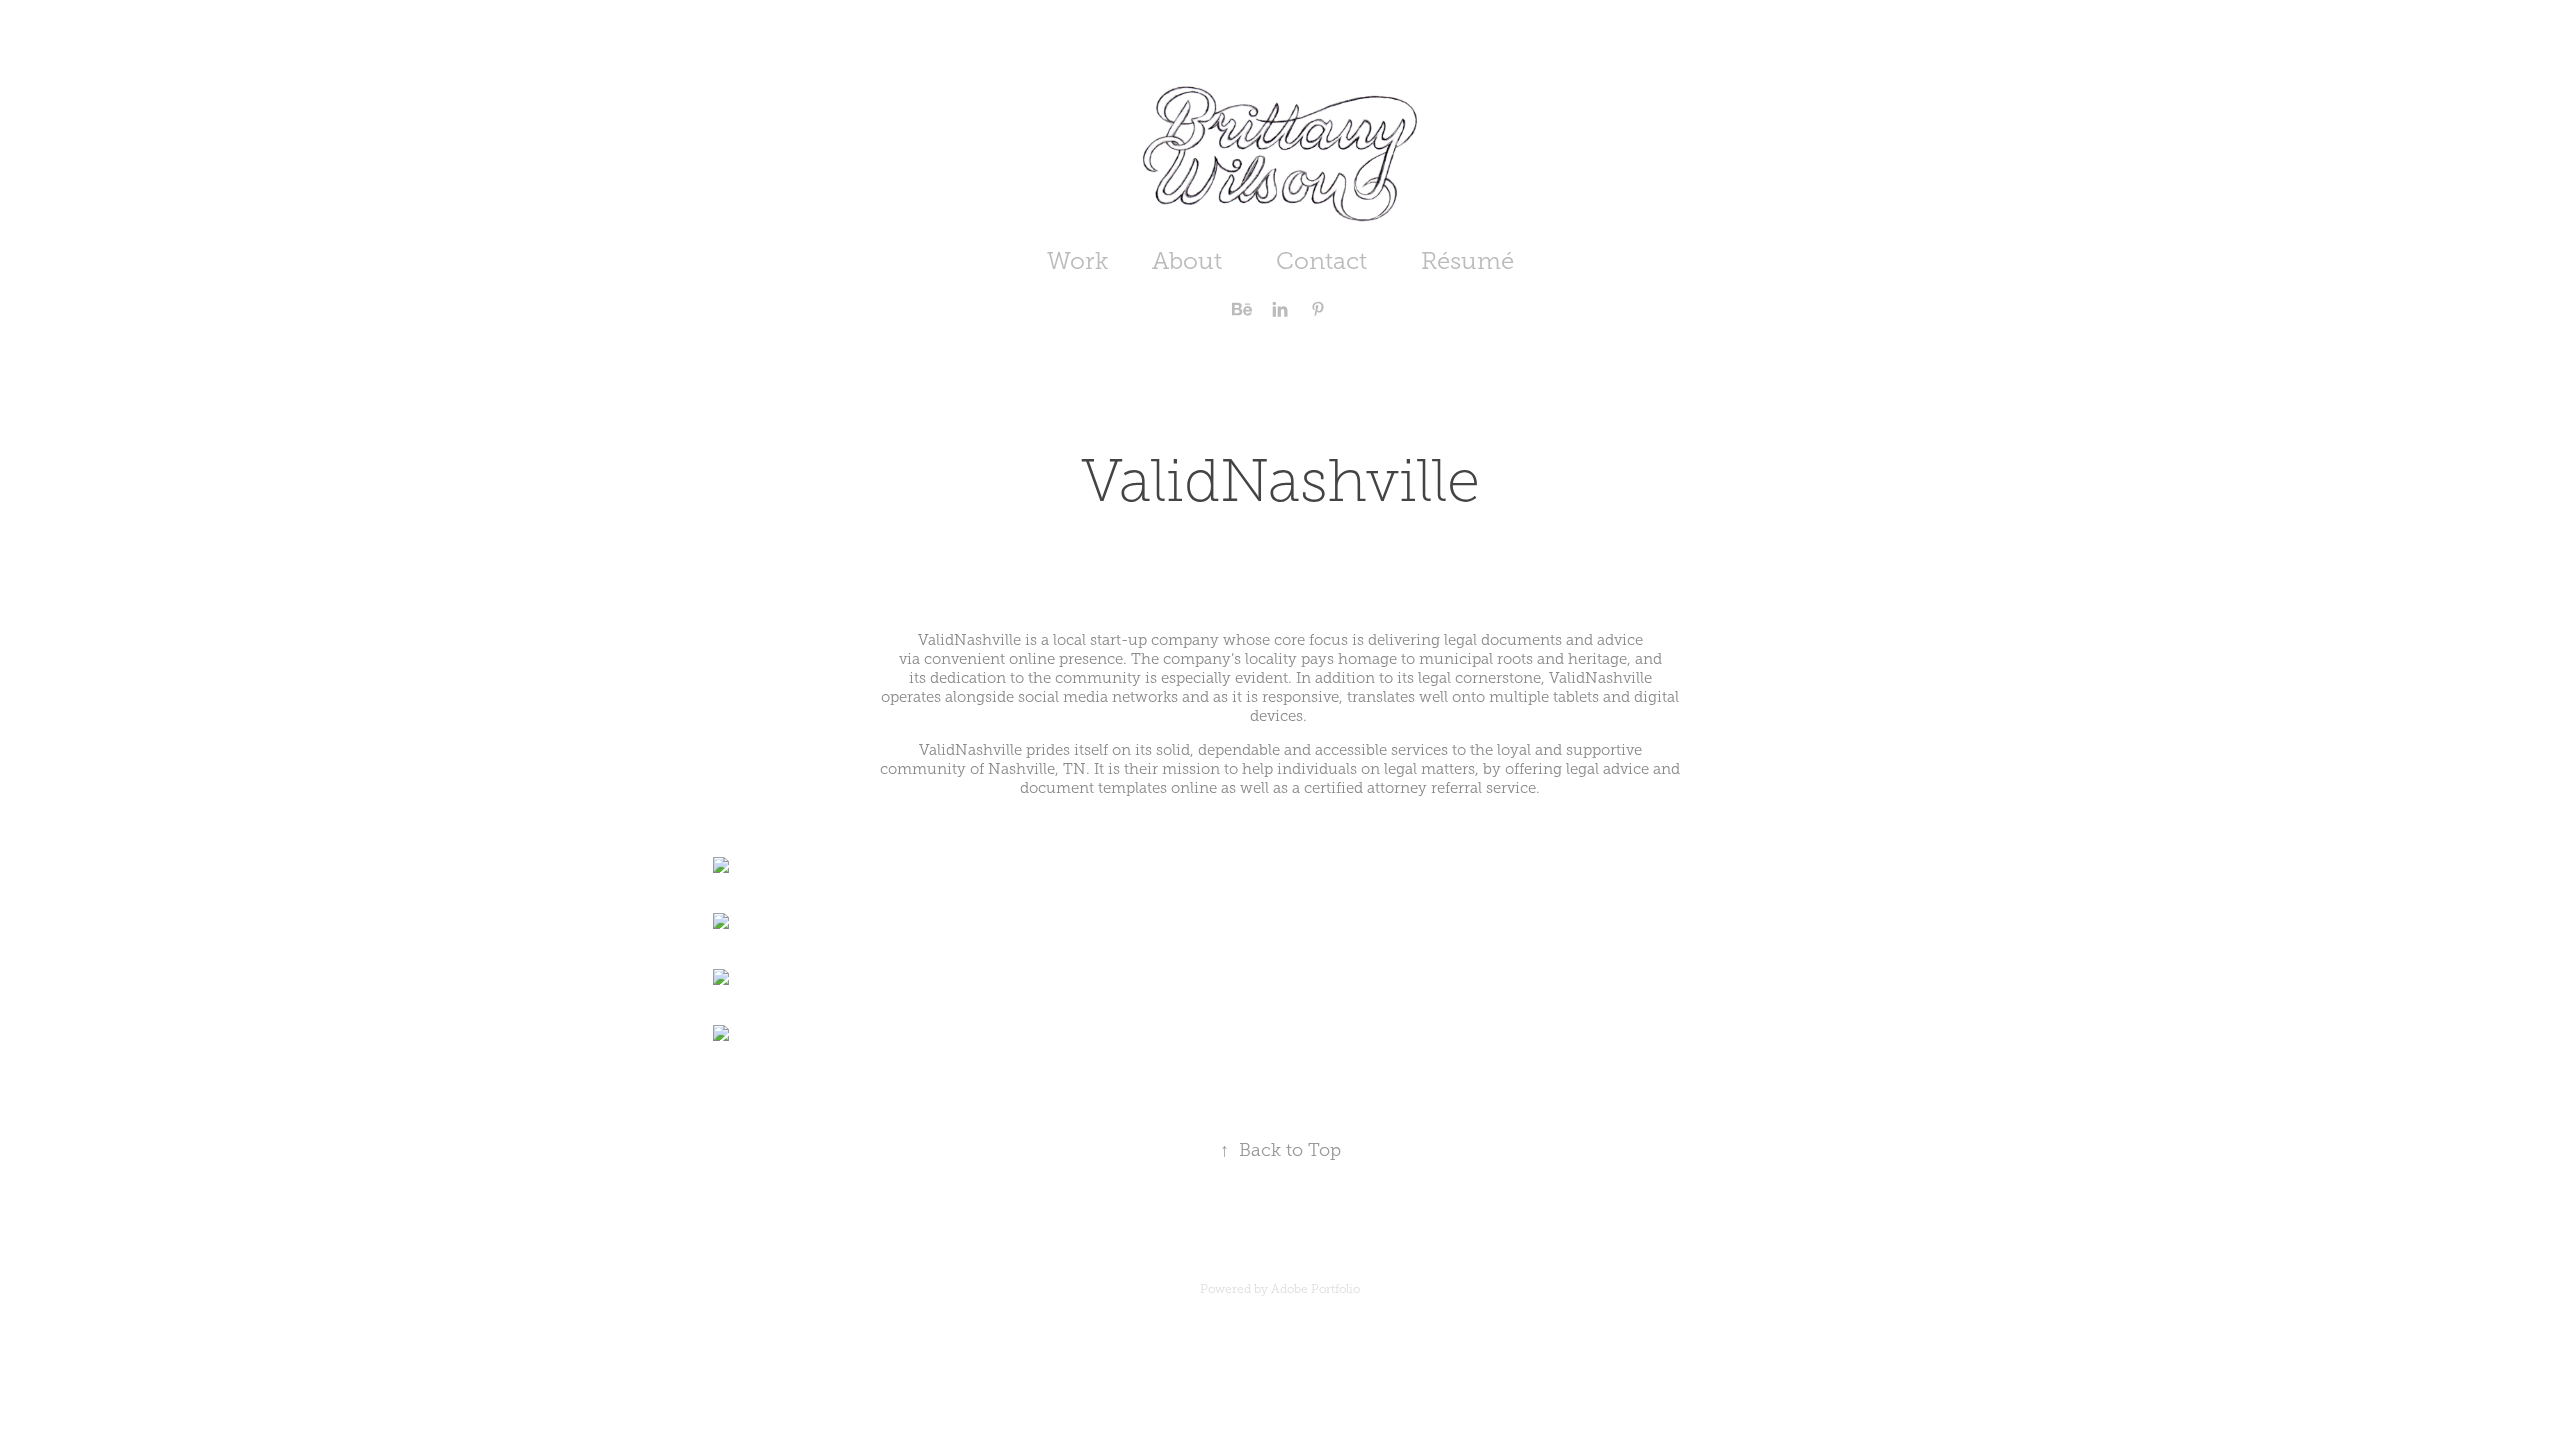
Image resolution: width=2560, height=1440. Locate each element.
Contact (1321, 261)
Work (1077, 261)
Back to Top (1280, 1150)
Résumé (1467, 261)
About (1187, 261)
